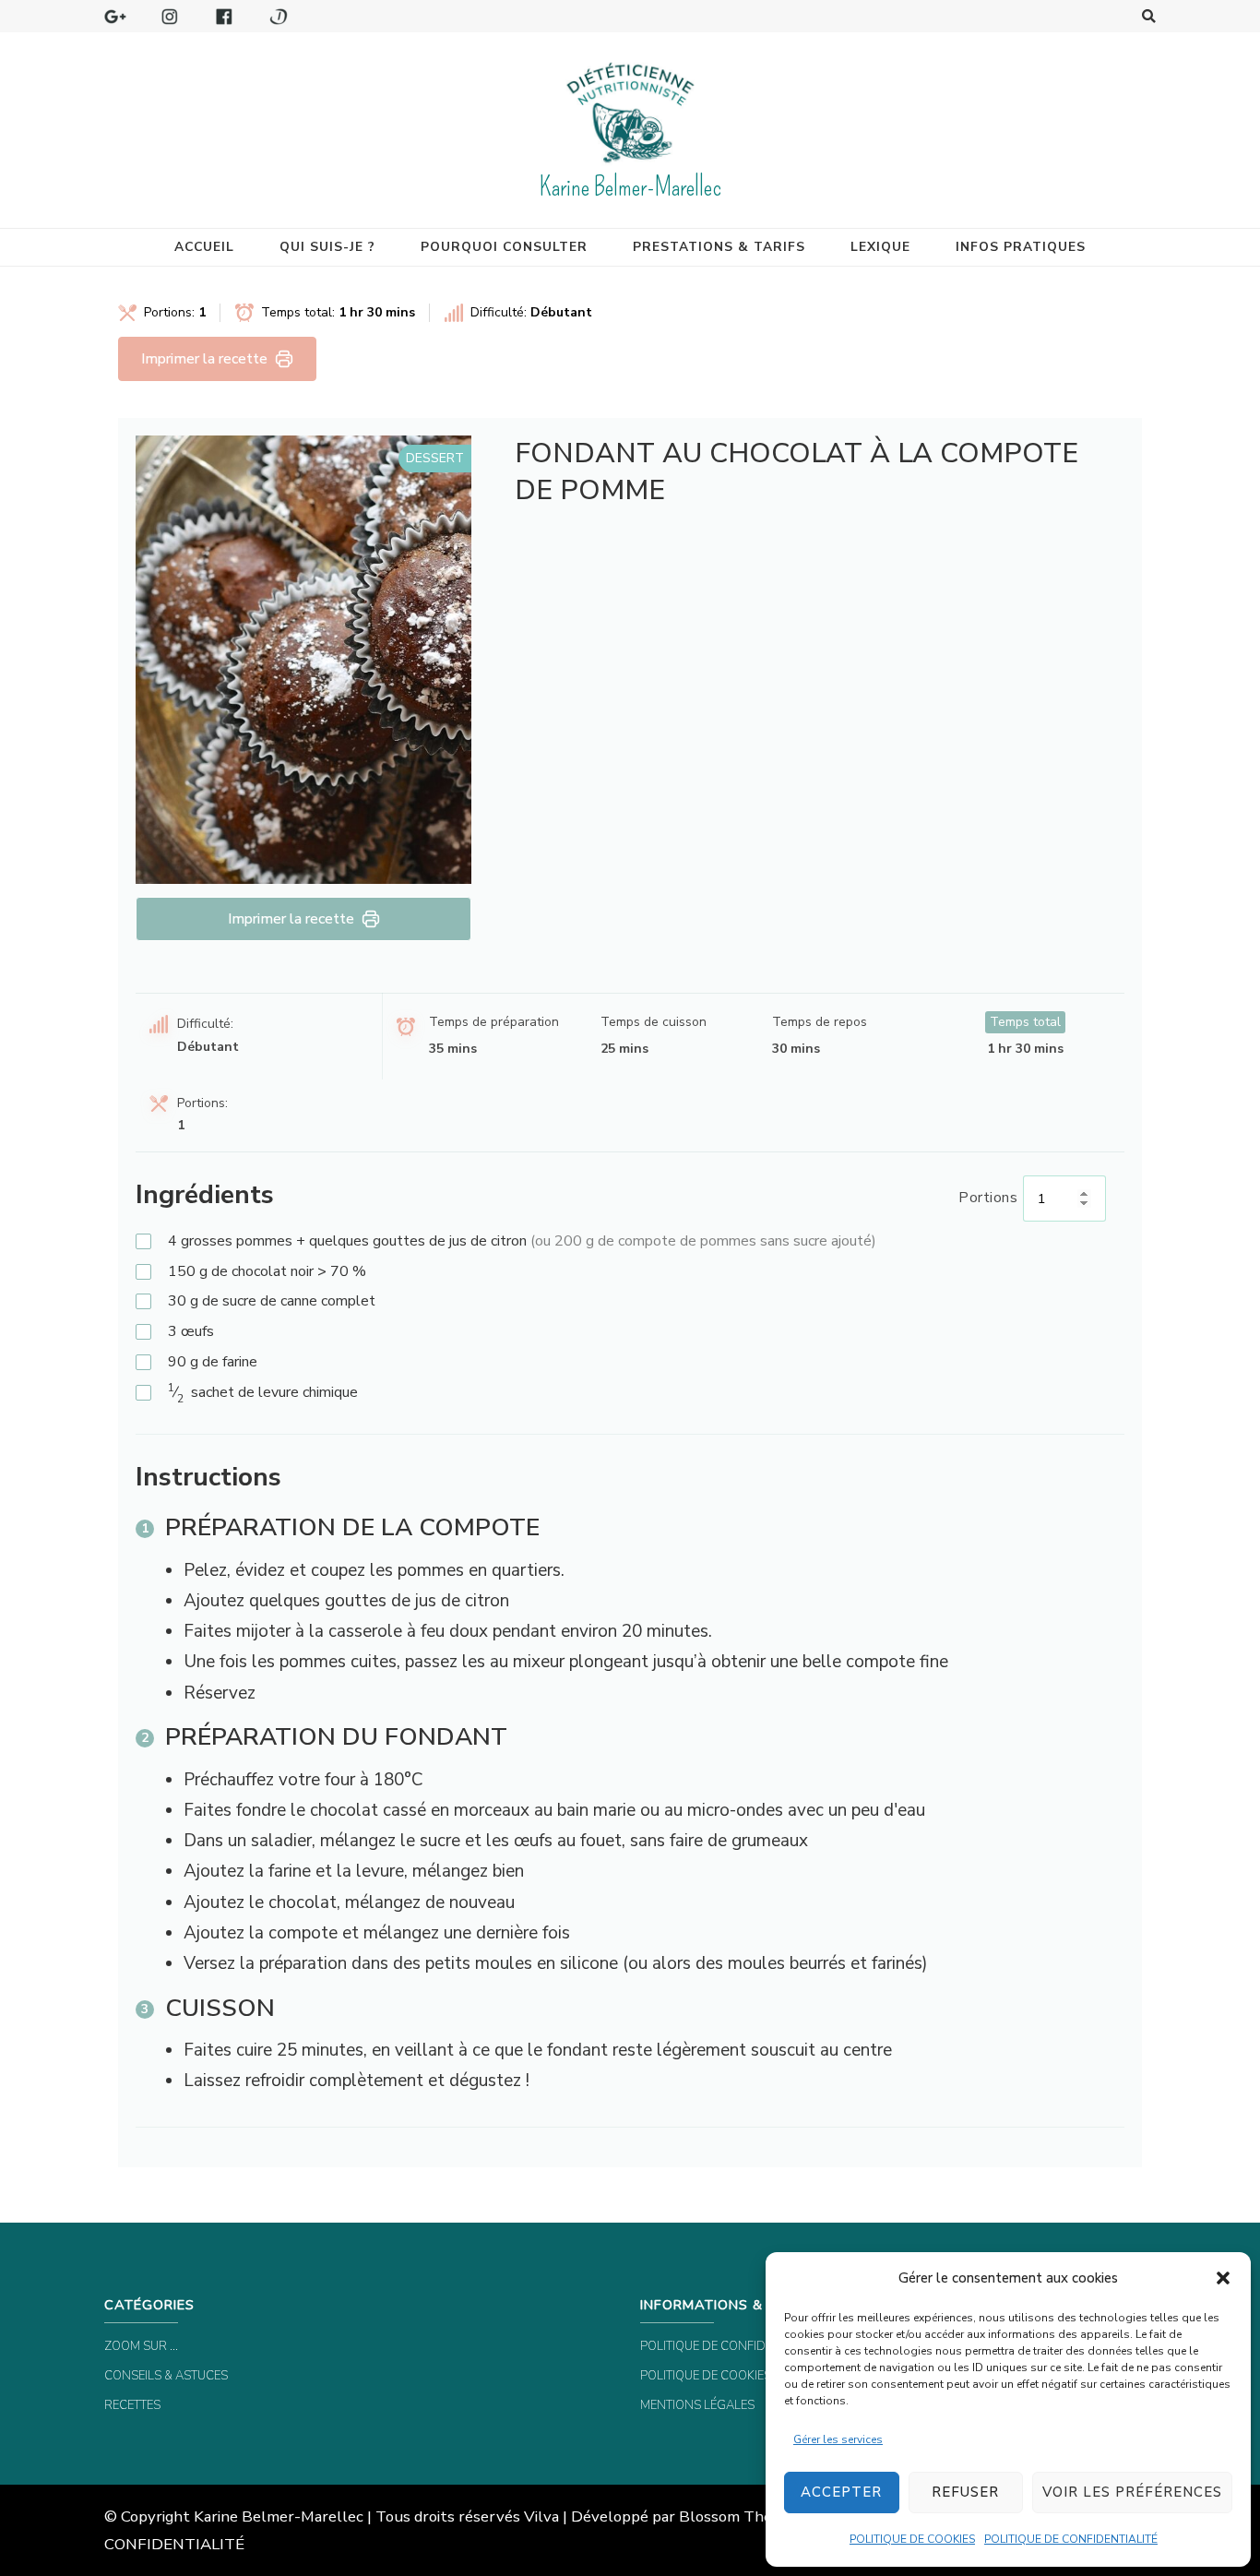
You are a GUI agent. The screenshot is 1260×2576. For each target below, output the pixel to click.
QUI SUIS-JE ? (327, 247)
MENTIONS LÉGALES (697, 2405)
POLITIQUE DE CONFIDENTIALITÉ (1071, 2539)
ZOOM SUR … (141, 2346)
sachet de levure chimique (263, 1393)
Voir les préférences (1132, 2492)
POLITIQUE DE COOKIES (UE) (718, 2376)
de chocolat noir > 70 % (267, 1271)
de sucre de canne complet (272, 1301)
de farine (213, 1362)
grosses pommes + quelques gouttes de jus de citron (522, 1241)
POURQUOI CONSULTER (504, 247)
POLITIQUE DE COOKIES (912, 2539)
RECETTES (132, 2405)
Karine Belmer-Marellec (630, 187)
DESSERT (435, 458)
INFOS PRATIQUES (1021, 247)
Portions (988, 1198)
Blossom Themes (740, 2516)
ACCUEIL (204, 247)
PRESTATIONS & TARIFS (719, 247)
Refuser (965, 2492)
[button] (1223, 2278)
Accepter (841, 2492)
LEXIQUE (880, 247)
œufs (191, 1331)
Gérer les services (838, 2439)
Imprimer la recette (204, 359)
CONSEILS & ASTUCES (166, 2376)
